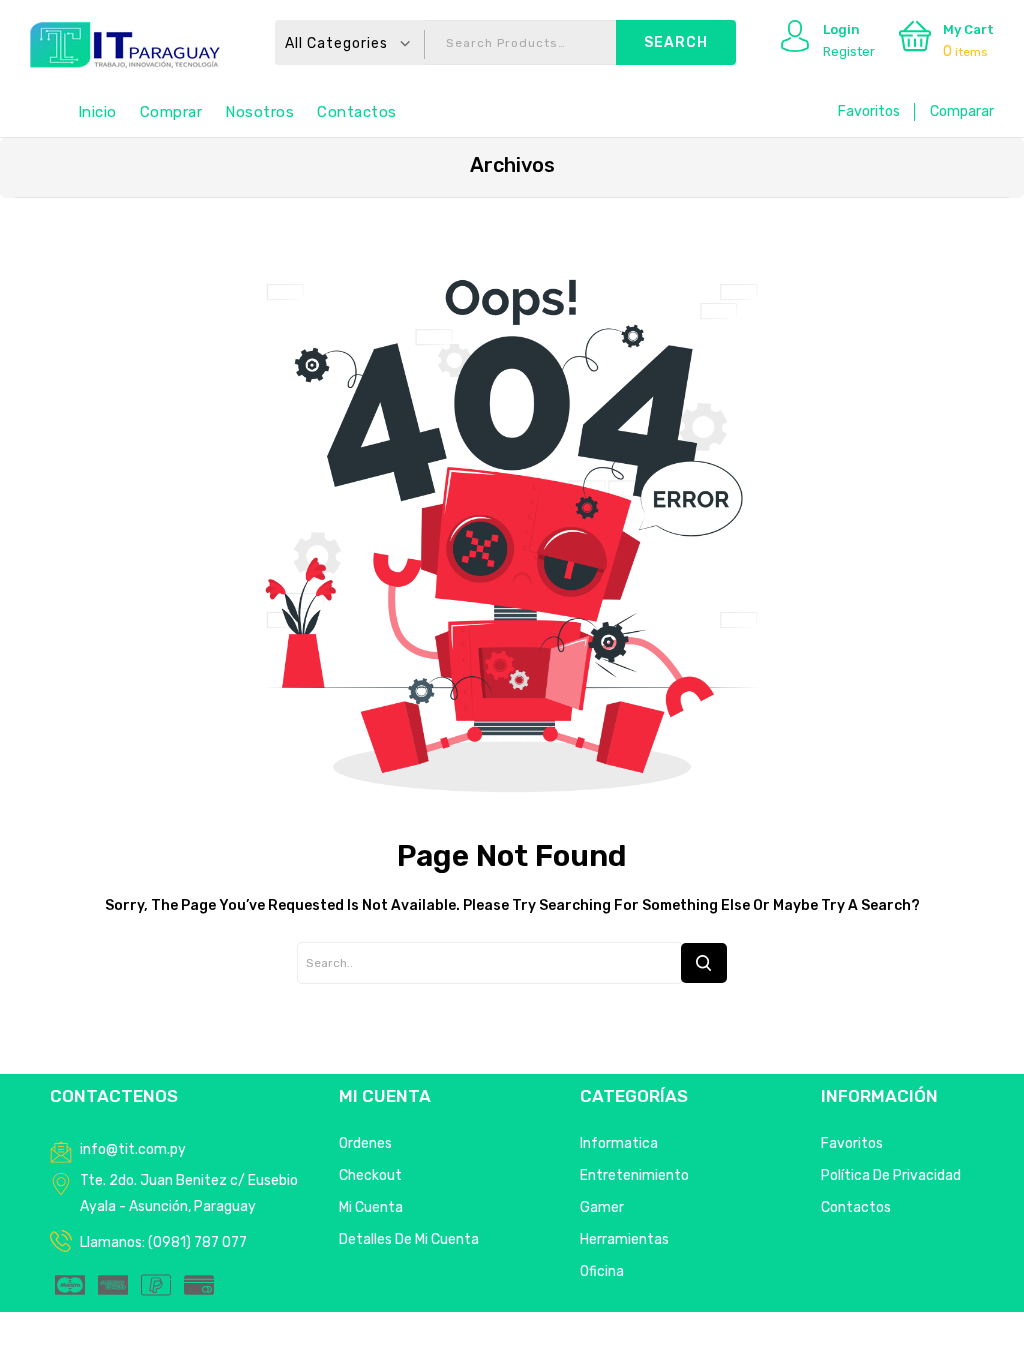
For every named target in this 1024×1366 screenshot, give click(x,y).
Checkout (370, 1175)
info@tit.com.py (133, 1149)
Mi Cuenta (371, 1207)
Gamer (602, 1207)
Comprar (171, 112)
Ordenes (365, 1143)
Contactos (357, 112)
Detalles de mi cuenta (409, 1239)
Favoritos (869, 111)
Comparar (962, 111)
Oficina (602, 1271)
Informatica (619, 1143)
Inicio (97, 112)
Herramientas (624, 1239)
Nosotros (259, 112)
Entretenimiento (634, 1175)
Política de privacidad (891, 1175)
